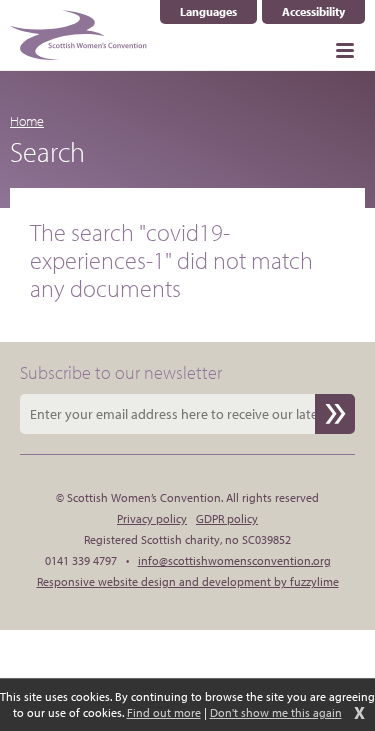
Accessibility (313, 11)
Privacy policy (152, 518)
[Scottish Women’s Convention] (78, 35)
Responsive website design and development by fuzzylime (188, 581)
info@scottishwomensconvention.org (234, 560)
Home (27, 121)
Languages (218, 12)
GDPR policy (227, 518)
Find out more (164, 712)
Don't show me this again (276, 712)
